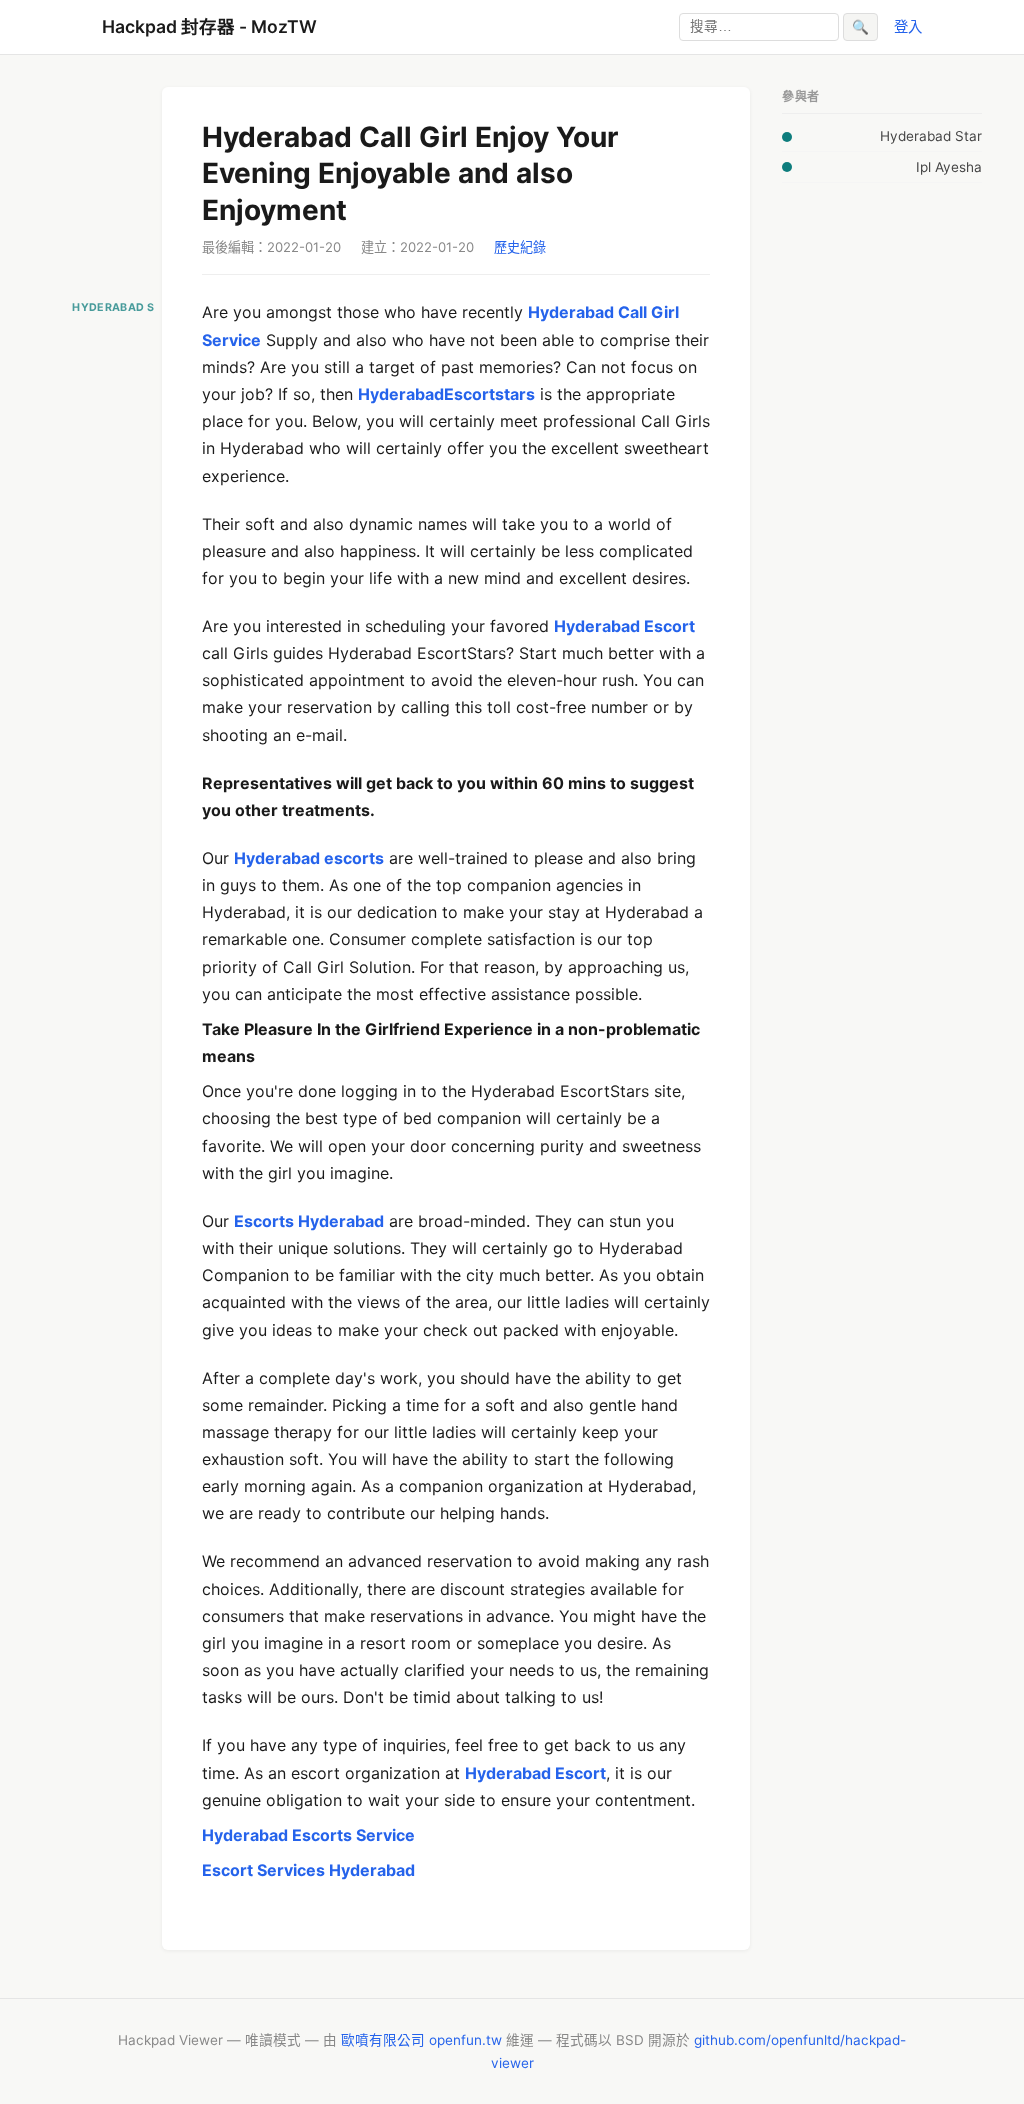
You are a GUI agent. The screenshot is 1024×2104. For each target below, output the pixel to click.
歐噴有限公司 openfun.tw (421, 2040)
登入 (908, 26)
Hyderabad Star (931, 136)
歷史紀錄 (520, 247)
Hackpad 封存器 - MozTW (209, 26)
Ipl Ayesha (949, 167)
